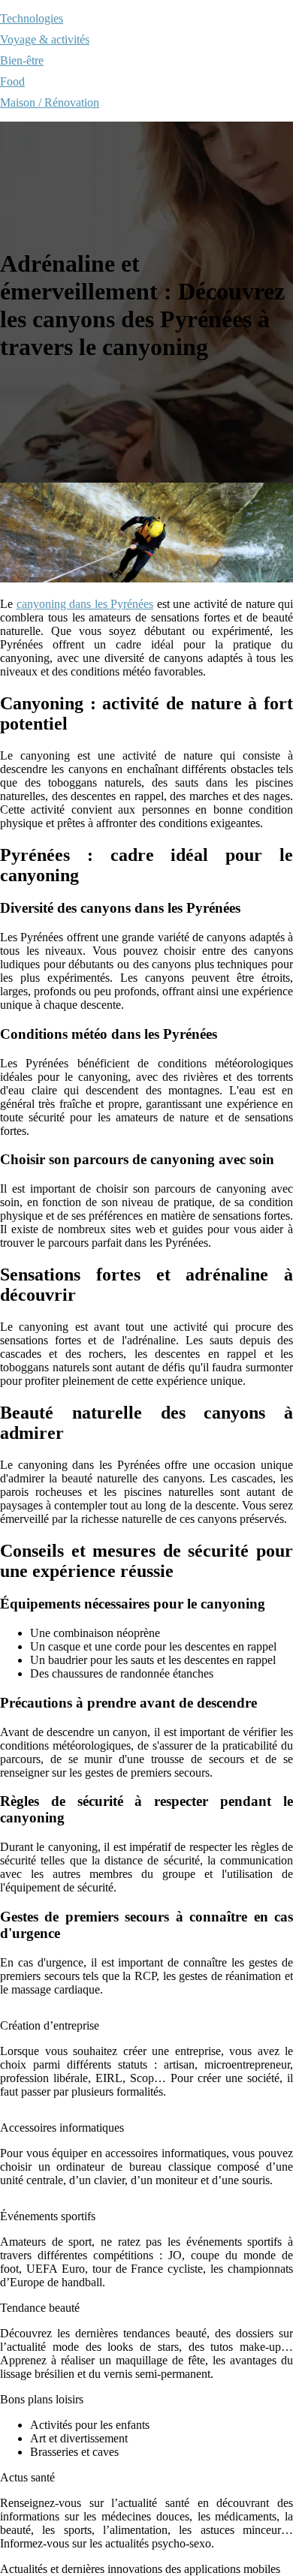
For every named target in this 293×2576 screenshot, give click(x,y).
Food (12, 81)
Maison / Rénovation (50, 102)
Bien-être (22, 60)
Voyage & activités (45, 39)
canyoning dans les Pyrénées (85, 604)
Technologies (32, 18)
